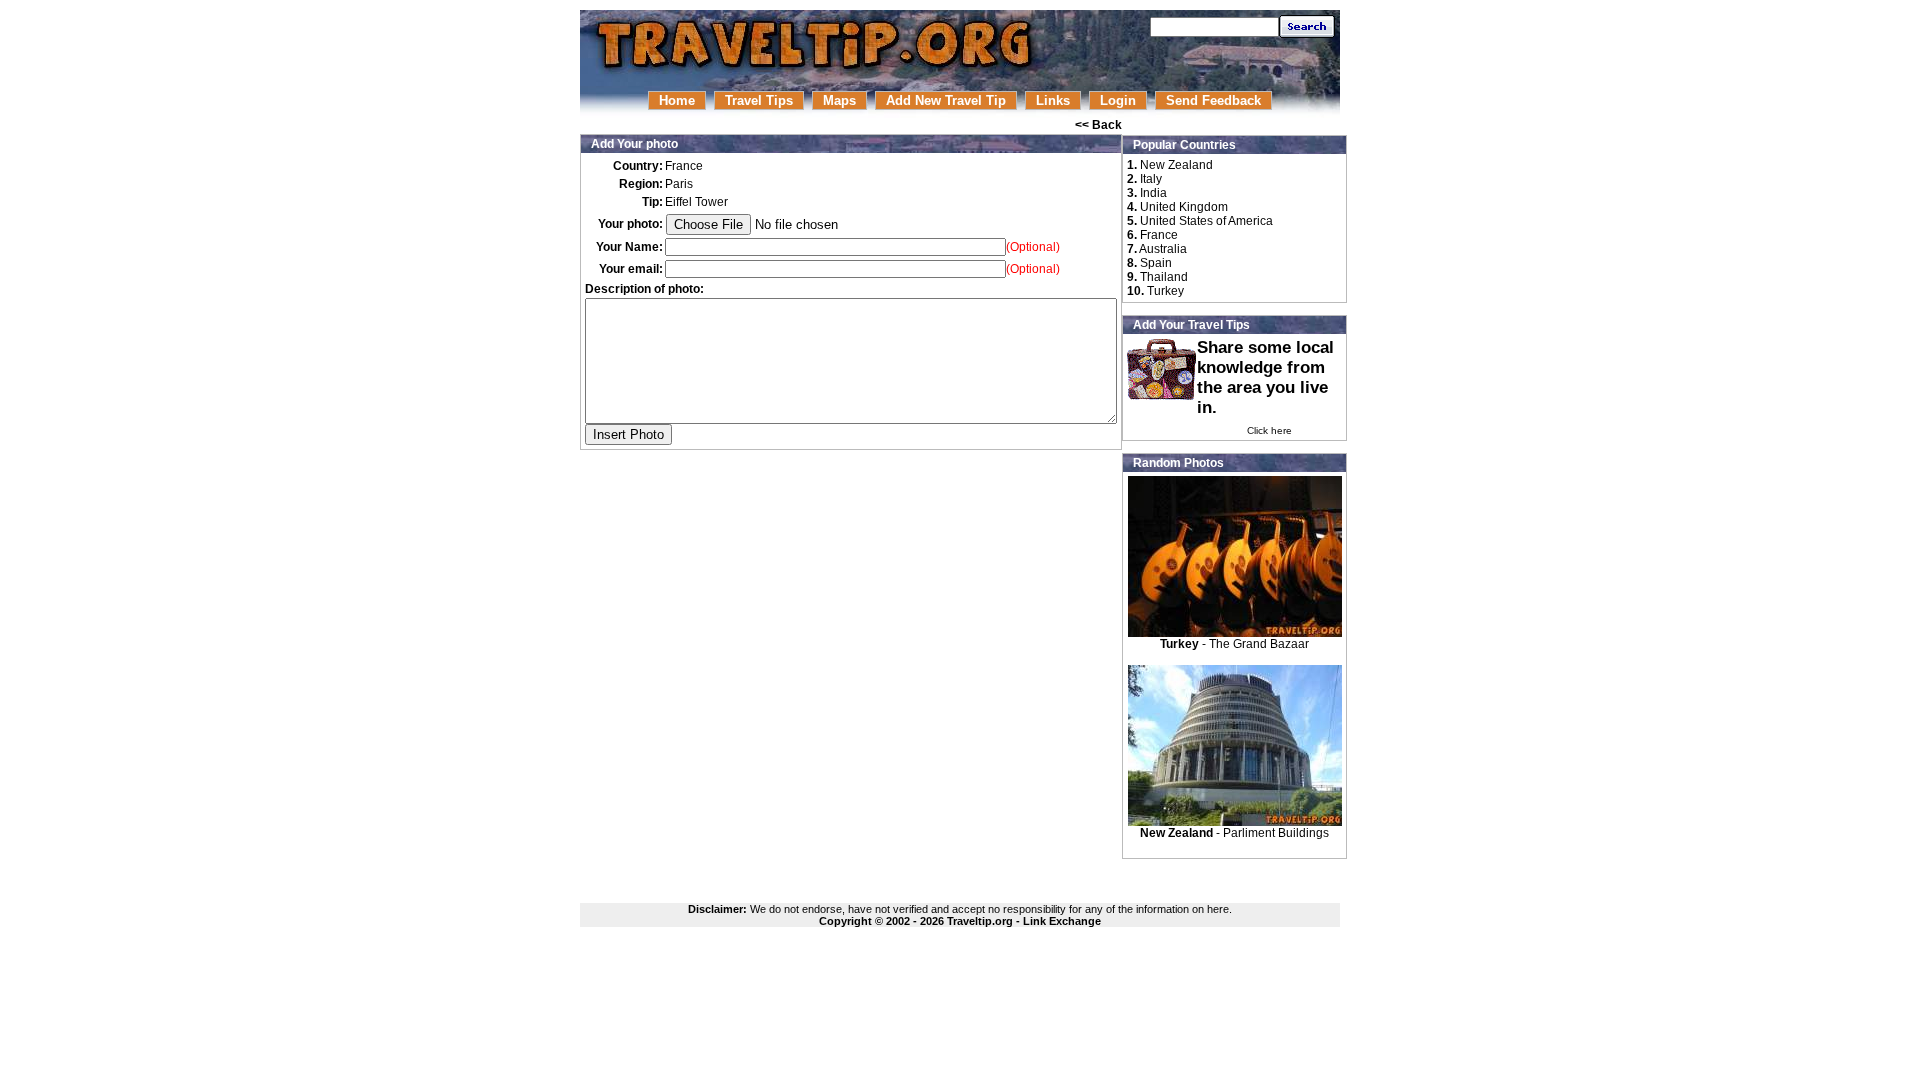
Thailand (1164, 277)
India (1153, 193)
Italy (1151, 179)
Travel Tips (759, 100)
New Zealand (1176, 165)
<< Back (1098, 125)
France (1159, 235)
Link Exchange (1062, 921)
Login (1118, 100)
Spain (1156, 263)
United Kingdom (1184, 207)
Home (677, 100)
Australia (1163, 249)
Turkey (1165, 291)
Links (1053, 100)
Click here (1269, 430)
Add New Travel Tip (946, 100)
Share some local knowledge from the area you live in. (1265, 377)
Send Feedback (1213, 100)
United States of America (1206, 221)
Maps (839, 100)
